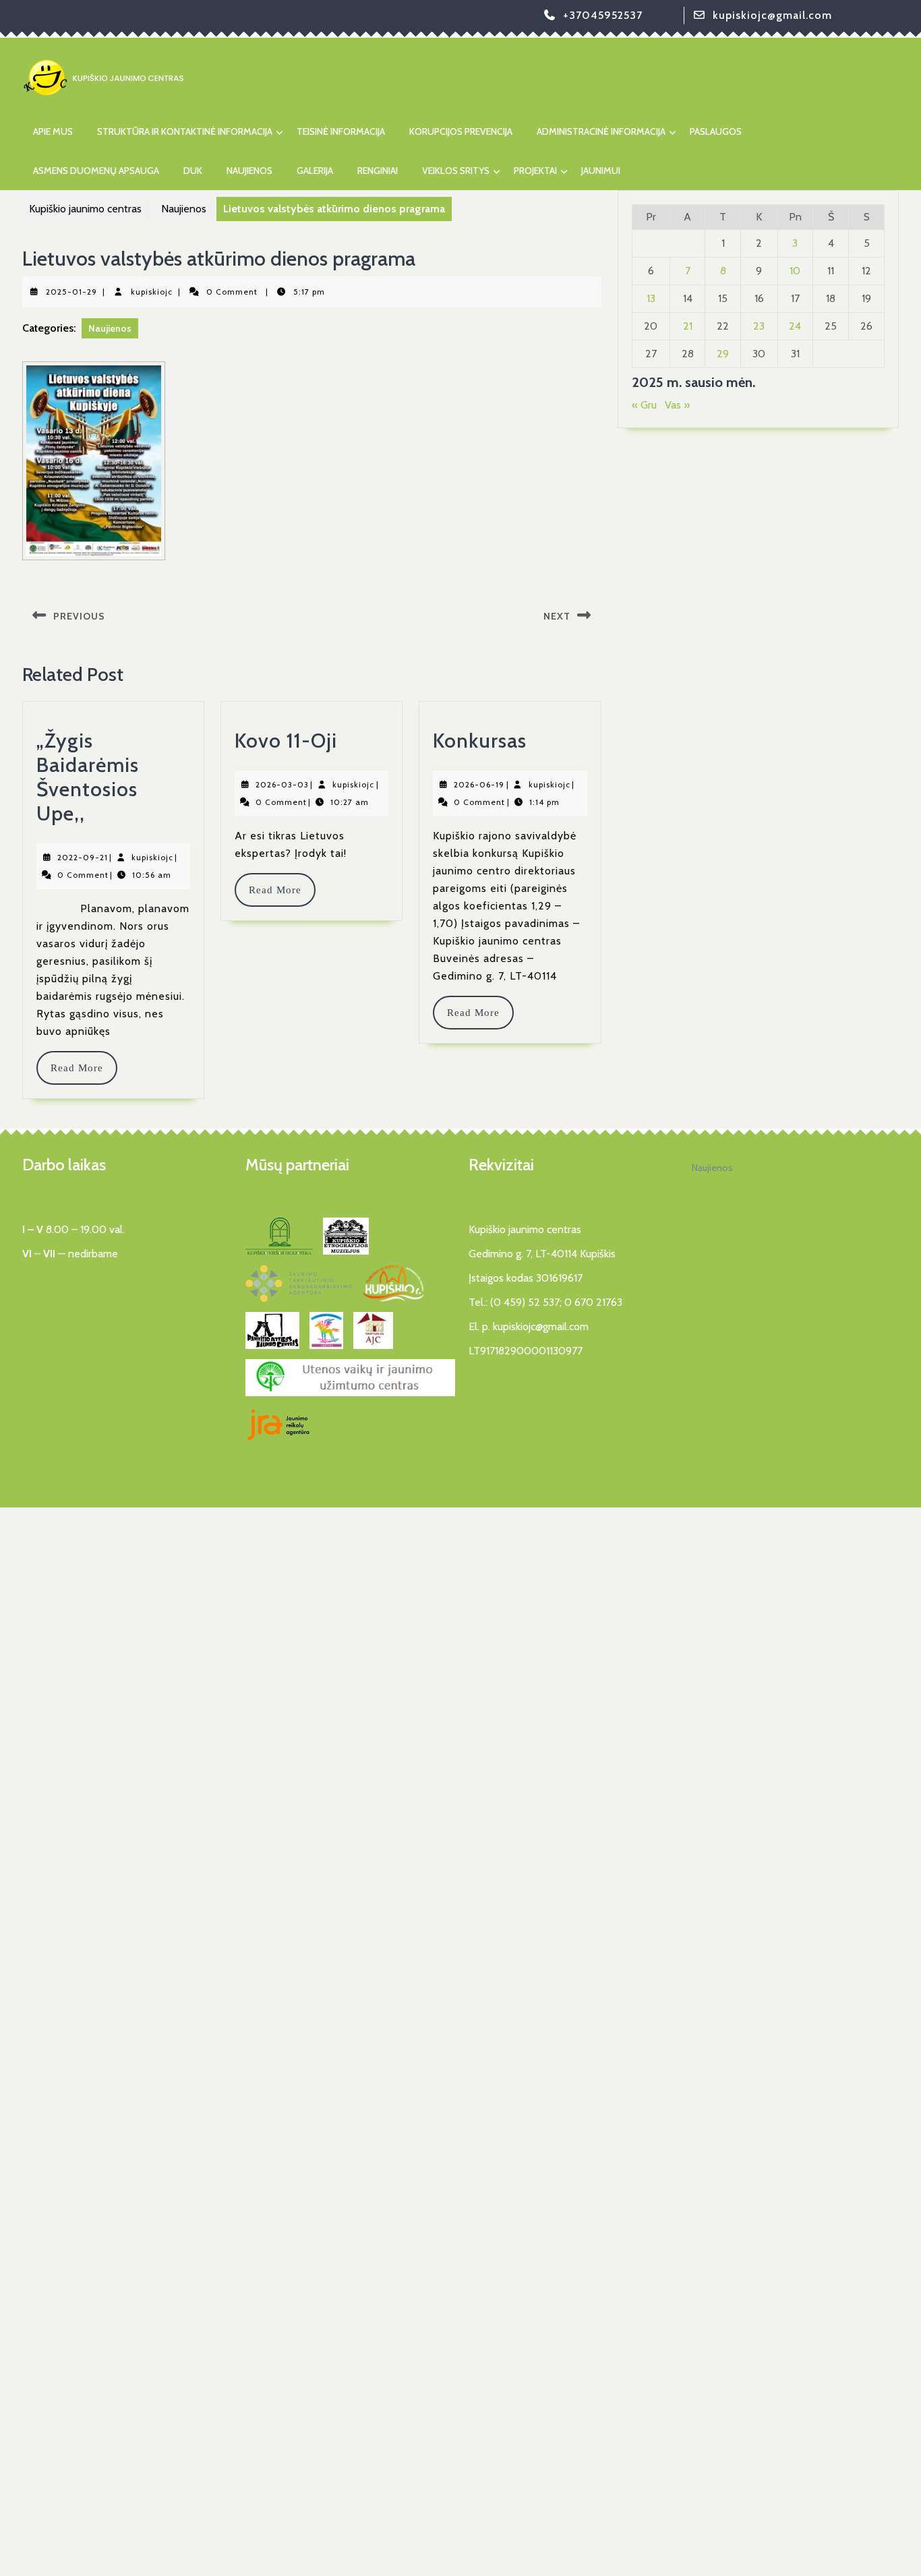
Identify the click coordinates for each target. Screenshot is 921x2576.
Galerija (315, 171)
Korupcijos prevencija (461, 131)
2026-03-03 (282, 784)
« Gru (644, 405)
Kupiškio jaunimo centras (85, 209)
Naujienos (249, 171)
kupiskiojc (152, 292)
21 (688, 326)
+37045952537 (603, 15)
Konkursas (480, 741)
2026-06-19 (479, 784)
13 (651, 298)
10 (795, 271)
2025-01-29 (71, 292)
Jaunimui (601, 171)
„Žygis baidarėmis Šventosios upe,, (88, 777)
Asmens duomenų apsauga (96, 171)
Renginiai (378, 171)
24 (795, 326)
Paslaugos (716, 131)
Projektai (535, 171)
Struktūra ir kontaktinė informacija (185, 131)
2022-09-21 (83, 857)
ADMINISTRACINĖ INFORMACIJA (601, 131)
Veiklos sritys (456, 171)
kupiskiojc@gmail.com (772, 15)
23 (759, 326)
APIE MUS (53, 131)
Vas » (677, 405)
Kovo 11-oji (286, 741)
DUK (193, 171)
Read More (83, 1068)
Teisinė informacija (341, 131)
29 (723, 354)
